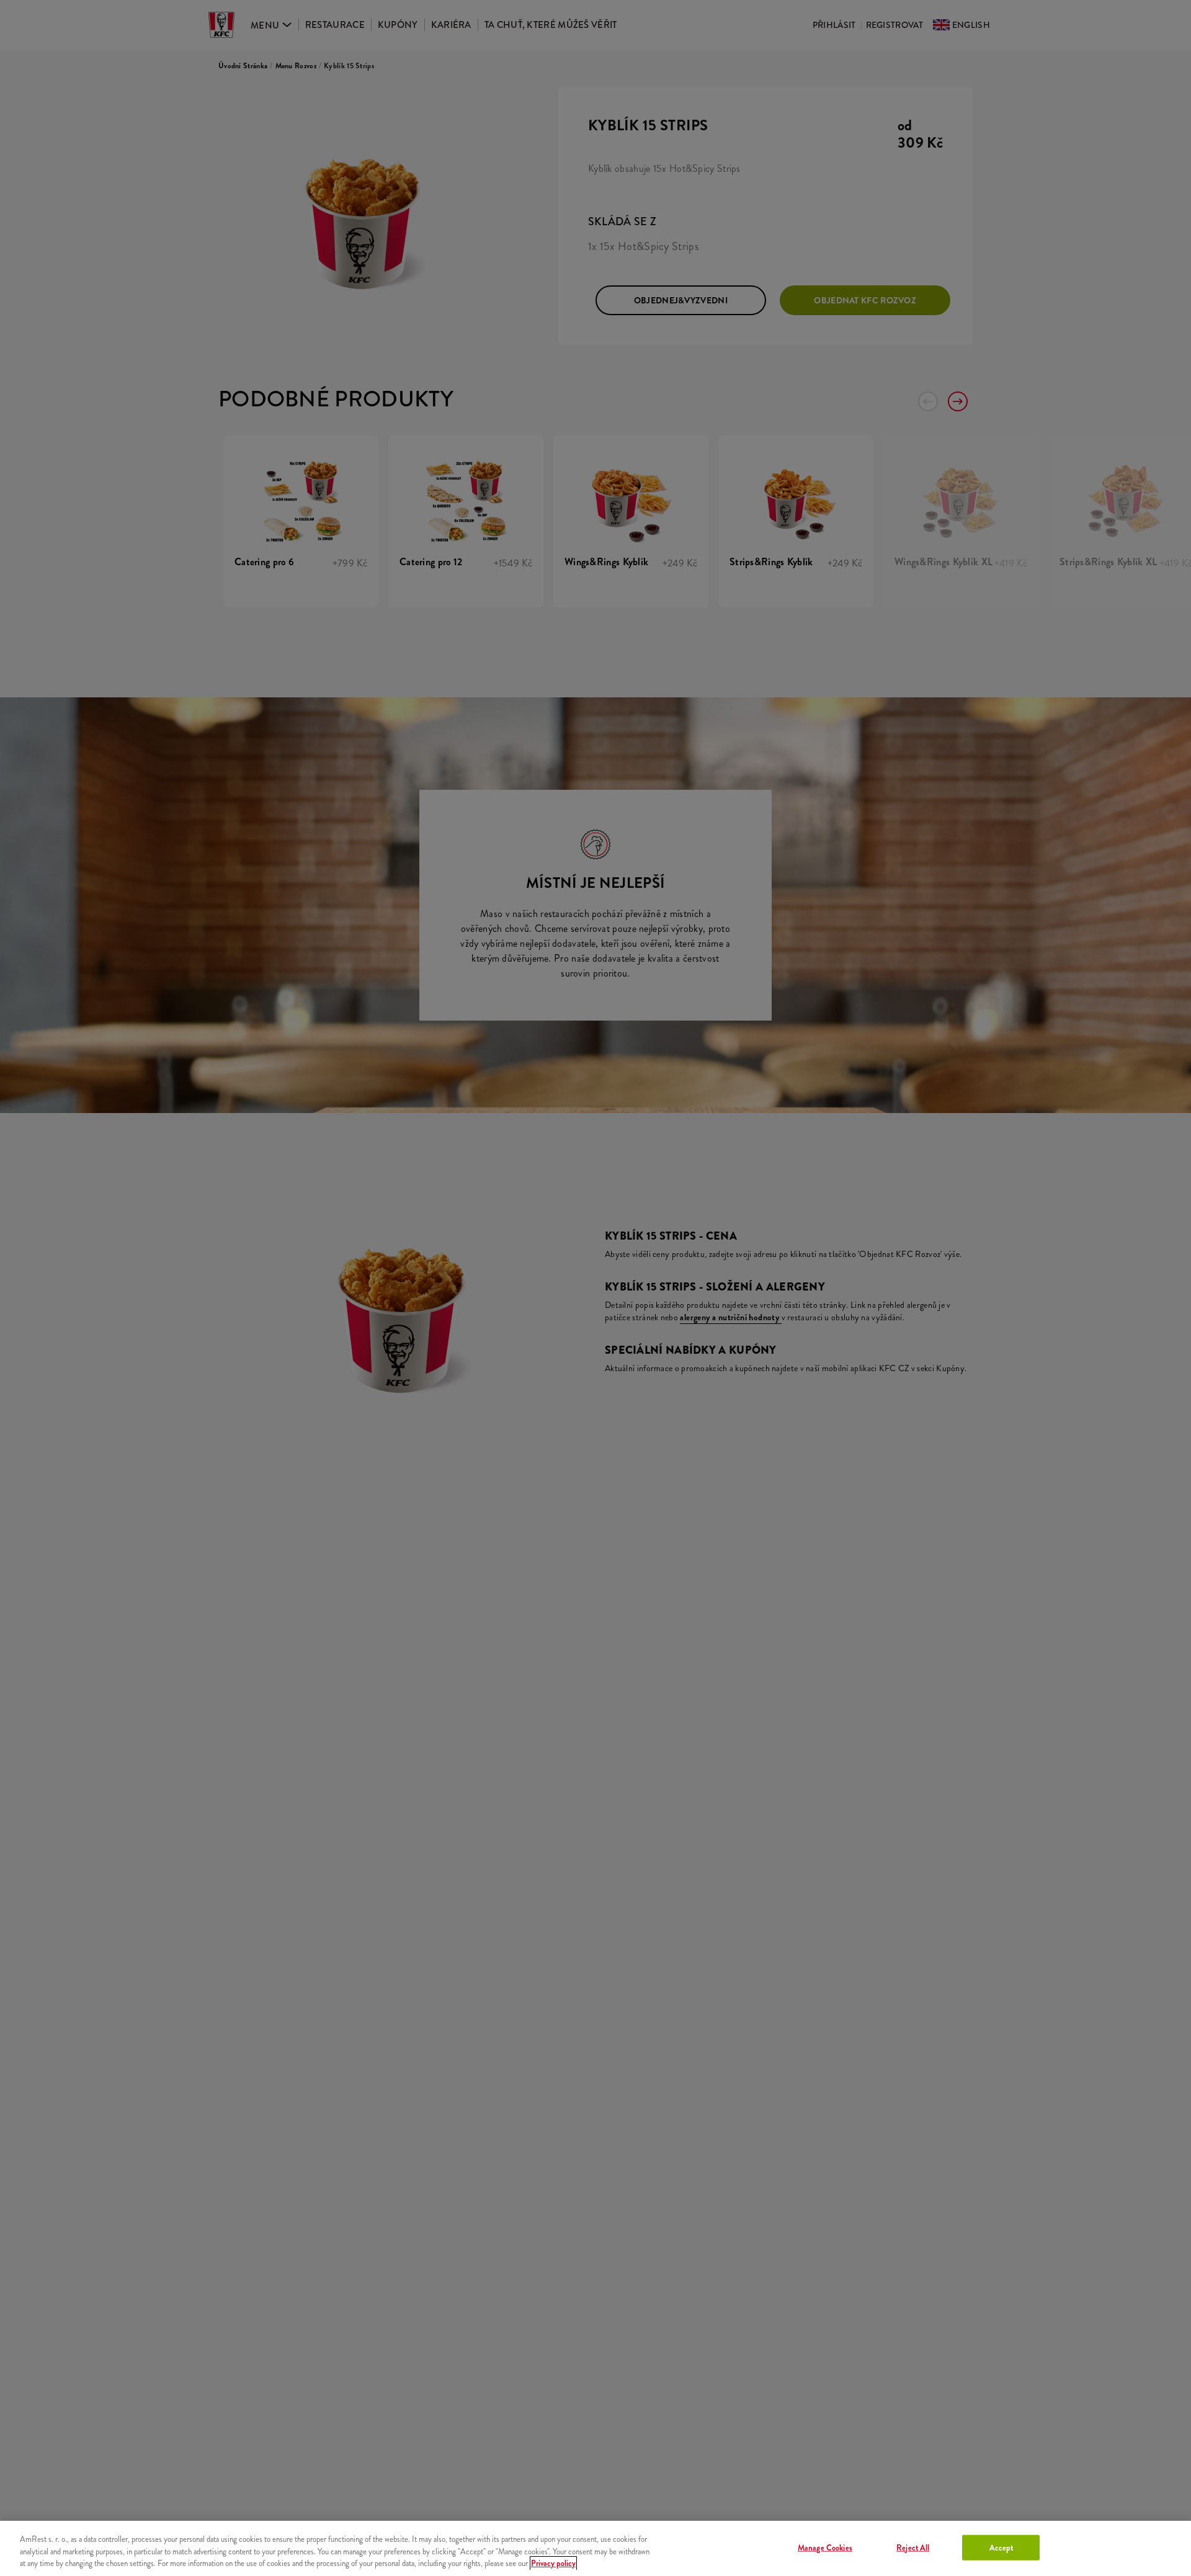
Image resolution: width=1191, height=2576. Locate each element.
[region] (595, 2548)
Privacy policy (553, 2563)
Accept (1001, 2547)
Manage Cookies (825, 2547)
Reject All (913, 2547)
